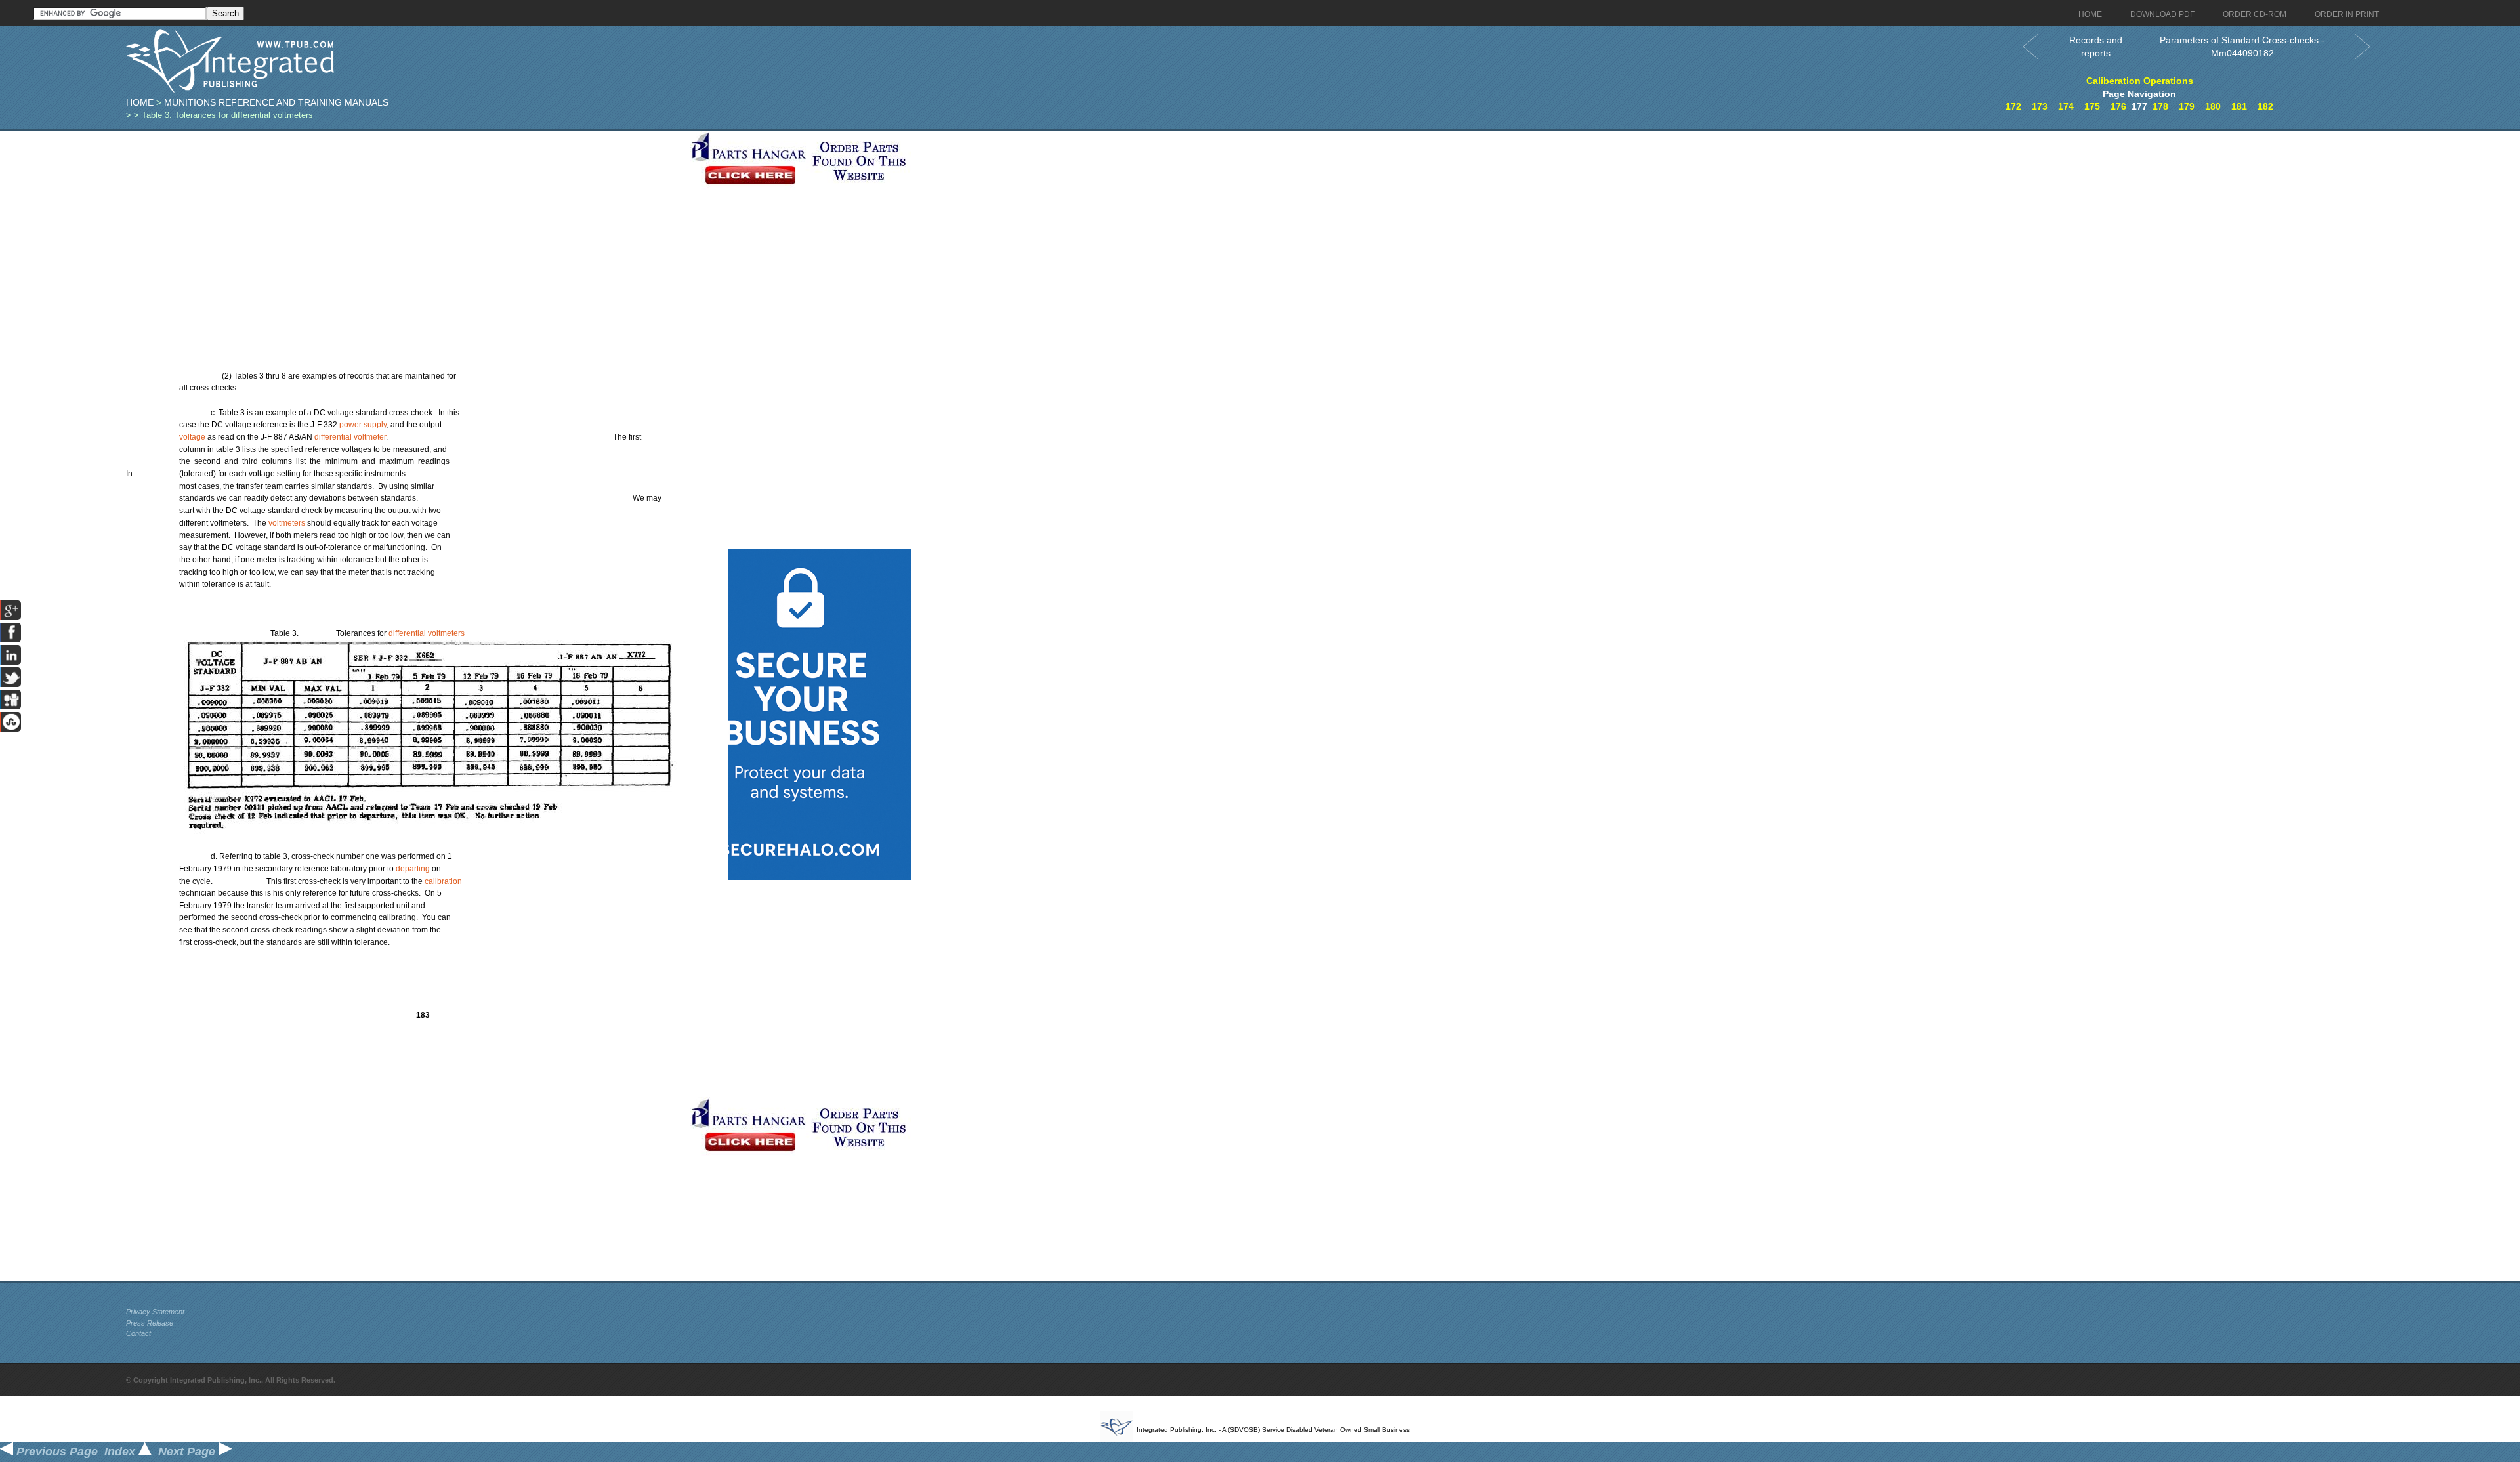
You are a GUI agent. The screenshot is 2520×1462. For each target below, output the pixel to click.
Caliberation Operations (2140, 81)
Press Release (150, 1323)
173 (2040, 106)
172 (2013, 106)
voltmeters (287, 523)
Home (140, 102)
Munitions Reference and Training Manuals (276, 102)
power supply (363, 425)
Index (121, 1452)
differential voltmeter (350, 437)
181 (2239, 106)
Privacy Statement (155, 1312)
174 (2066, 106)
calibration (443, 881)
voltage (192, 437)
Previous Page (55, 1452)
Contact (138, 1333)
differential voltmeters (427, 633)
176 (2118, 106)
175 (2092, 106)
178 (2160, 106)
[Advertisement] (405, 222)
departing (413, 869)
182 (2265, 106)
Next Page (188, 1452)
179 (2187, 106)
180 (2213, 106)
